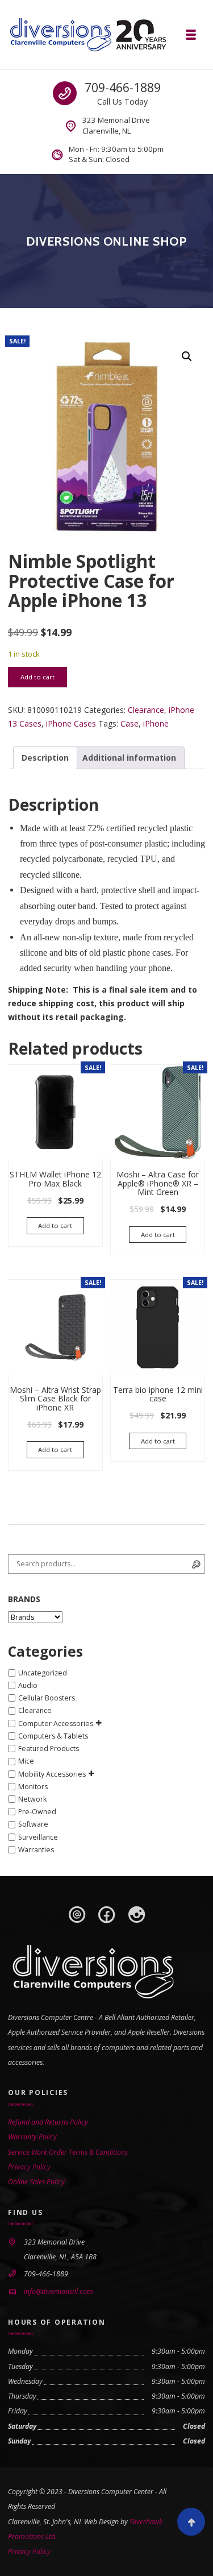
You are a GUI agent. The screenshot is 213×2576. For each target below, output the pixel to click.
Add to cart (37, 677)
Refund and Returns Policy (48, 2122)
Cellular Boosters (47, 1698)
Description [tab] (45, 758)
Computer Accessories (56, 1723)
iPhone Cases (71, 723)
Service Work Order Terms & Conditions (68, 2152)
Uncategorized (43, 1673)
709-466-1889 (123, 88)
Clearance (146, 710)
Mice (26, 1762)
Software (33, 1825)
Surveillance (38, 1837)
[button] (187, 356)
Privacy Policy (29, 2167)
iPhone (156, 723)
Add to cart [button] (55, 1225)
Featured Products (49, 1749)
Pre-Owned (37, 1812)
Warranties (36, 1850)
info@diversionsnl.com (59, 2291)
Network (32, 1799)
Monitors (33, 1787)
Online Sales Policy (36, 2182)
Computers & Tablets (53, 1736)
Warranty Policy (32, 2137)
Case (130, 723)
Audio (28, 1685)
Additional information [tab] (129, 758)
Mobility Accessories (52, 1774)
